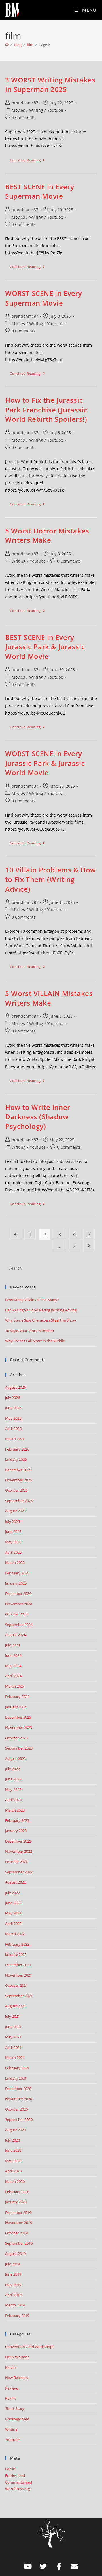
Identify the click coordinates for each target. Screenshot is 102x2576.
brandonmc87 (25, 103)
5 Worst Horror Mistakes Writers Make (47, 536)
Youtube (55, 110)
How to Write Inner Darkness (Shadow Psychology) (38, 1117)
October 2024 (16, 1614)
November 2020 (19, 2099)
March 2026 (15, 1439)
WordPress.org (18, 2489)
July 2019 (12, 2264)
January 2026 (16, 1459)
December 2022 (18, 1841)
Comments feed (19, 2482)
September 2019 (19, 2243)
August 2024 (15, 1635)
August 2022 (15, 1882)
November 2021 (19, 1975)
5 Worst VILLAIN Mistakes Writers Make (49, 998)
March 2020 (15, 2181)
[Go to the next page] (89, 1246)
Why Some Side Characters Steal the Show (41, 1320)
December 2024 (18, 1593)
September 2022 (19, 1872)
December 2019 (18, 2212)
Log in (10, 2469)
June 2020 (13, 2150)
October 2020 (16, 2109)
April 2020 (13, 2171)
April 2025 (13, 1552)
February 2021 (17, 2068)
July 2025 (12, 1521)
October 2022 (16, 1862)
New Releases (17, 2378)
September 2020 (19, 2119)
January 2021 (16, 2078)
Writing (36, 110)
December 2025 (18, 1470)
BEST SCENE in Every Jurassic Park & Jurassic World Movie (45, 647)
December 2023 (18, 1717)
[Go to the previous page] (15, 1234)
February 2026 (17, 1449)
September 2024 (19, 1625)
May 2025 (13, 1542)
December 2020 (18, 2089)
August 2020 (15, 2130)
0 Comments (24, 117)
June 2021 (13, 2027)
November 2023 (19, 1727)
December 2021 (18, 1965)
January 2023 (16, 1831)
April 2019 (13, 2295)
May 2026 (13, 1418)
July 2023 (12, 1769)
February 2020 (17, 2192)
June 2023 (13, 1779)
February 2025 (17, 1573)
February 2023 (17, 1820)
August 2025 (15, 1511)
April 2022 (13, 1924)
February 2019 (17, 2316)
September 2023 (19, 1748)
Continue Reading (30, 159)
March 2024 (15, 1686)
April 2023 (13, 1800)
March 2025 (15, 1562)
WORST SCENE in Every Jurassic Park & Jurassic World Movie (45, 763)
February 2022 (17, 1944)
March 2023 (15, 1810)
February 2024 (17, 1697)
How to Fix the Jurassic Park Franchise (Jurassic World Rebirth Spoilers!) (46, 410)
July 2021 (12, 2016)
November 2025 (19, 1480)
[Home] (7, 45)
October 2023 (16, 1738)
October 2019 (16, 2233)
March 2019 (15, 2305)
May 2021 (13, 2037)
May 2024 (13, 1666)
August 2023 (15, 1759)
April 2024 (13, 1676)
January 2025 (16, 1583)
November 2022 (19, 1851)
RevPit (10, 2398)
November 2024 (19, 1604)
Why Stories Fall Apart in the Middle (35, 1341)
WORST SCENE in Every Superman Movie (44, 298)
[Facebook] (59, 2566)
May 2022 (13, 1913)
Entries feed (15, 2475)
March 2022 (15, 1934)
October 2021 (16, 1985)
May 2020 (13, 2161)
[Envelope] (75, 2566)
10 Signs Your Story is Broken (29, 1331)
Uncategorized (17, 2419)
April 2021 (13, 2047)
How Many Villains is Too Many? (32, 1300)
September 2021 (19, 1996)
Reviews (12, 2388)
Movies (18, 110)
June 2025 (13, 1532)
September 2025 (19, 1501)
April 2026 (13, 1428)
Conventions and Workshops (30, 2347)
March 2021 (15, 2058)
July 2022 (12, 1893)
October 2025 (16, 1490)
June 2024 (13, 1655)
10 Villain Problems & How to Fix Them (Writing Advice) (51, 879)
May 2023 (13, 1790)
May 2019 (13, 2285)
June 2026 (13, 1408)
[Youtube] (28, 2566)
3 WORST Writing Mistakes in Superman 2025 (50, 85)
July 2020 (12, 2140)
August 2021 (15, 2006)
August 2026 (15, 1387)
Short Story (15, 2408)
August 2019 (15, 2253)
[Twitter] (43, 2566)
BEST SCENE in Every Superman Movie (40, 191)
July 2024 (12, 1645)
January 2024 (16, 1707)
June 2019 (13, 2274)
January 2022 (16, 1954)
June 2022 (13, 1903)
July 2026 (12, 1398)
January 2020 (16, 2202)
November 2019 (19, 2223)
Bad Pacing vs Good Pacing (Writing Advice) (41, 1310)
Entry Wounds (17, 2357)
